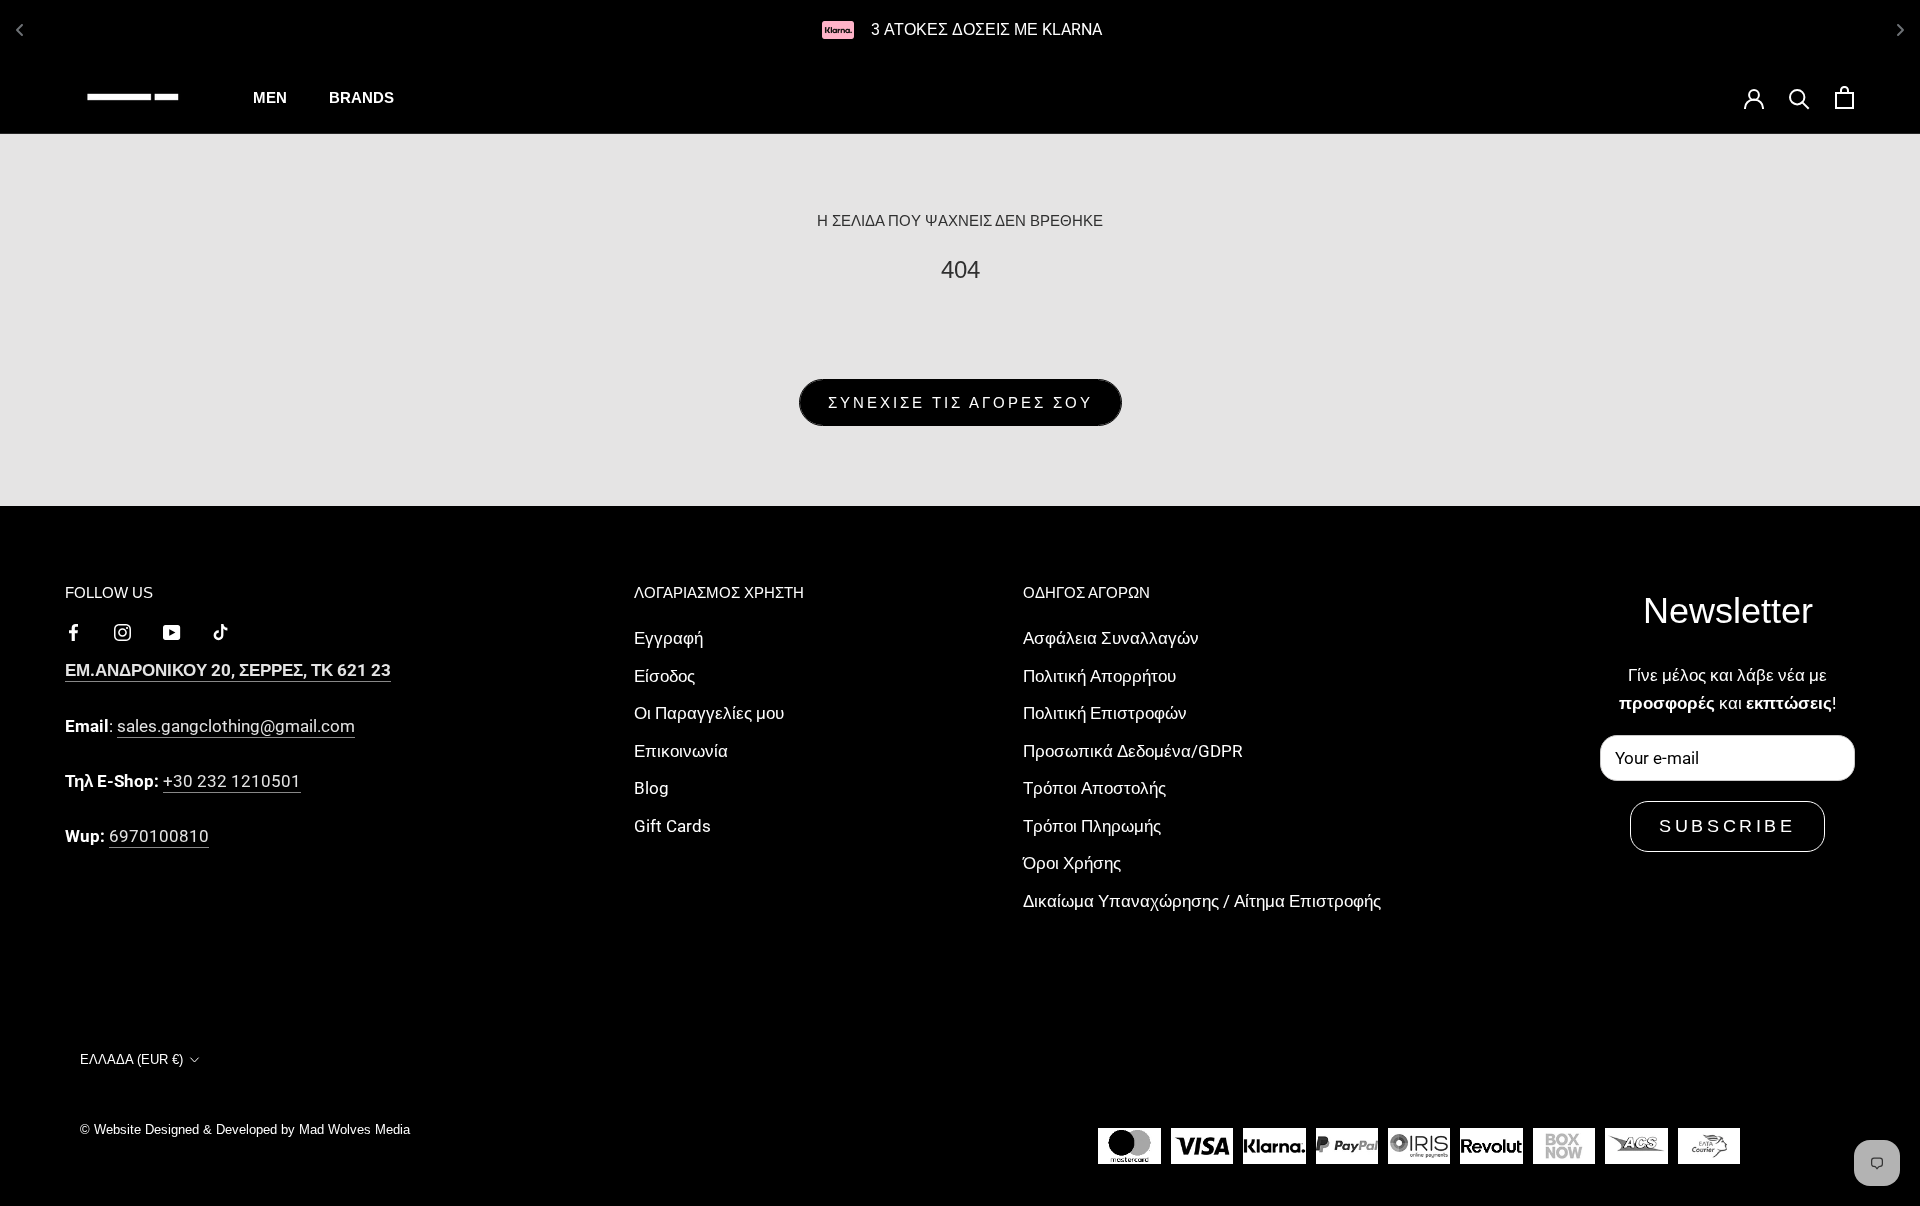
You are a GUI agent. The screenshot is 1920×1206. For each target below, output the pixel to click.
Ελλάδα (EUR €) (131, 1059)
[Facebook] (73, 631)
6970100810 (159, 836)
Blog (651, 788)
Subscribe (1727, 826)
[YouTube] (171, 631)
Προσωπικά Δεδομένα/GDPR (1132, 751)
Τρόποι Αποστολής (1094, 788)
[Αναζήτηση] (1799, 97)
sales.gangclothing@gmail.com (236, 726)
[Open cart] (1844, 97)
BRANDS (361, 97)
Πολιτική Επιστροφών (1105, 713)
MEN (270, 97)
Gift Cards (672, 826)
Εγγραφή (668, 638)
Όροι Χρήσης (1072, 863)
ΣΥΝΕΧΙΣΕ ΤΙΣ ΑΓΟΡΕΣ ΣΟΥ (960, 402)
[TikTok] (220, 631)
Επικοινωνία (681, 751)
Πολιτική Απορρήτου (1099, 676)
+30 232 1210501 (232, 781)
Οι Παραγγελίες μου (709, 713)
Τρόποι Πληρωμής (1092, 826)
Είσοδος (664, 676)
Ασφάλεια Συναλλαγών (1111, 638)
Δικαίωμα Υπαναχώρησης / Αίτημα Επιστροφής (1202, 901)
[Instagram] (122, 631)
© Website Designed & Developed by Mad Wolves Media (245, 1129)
